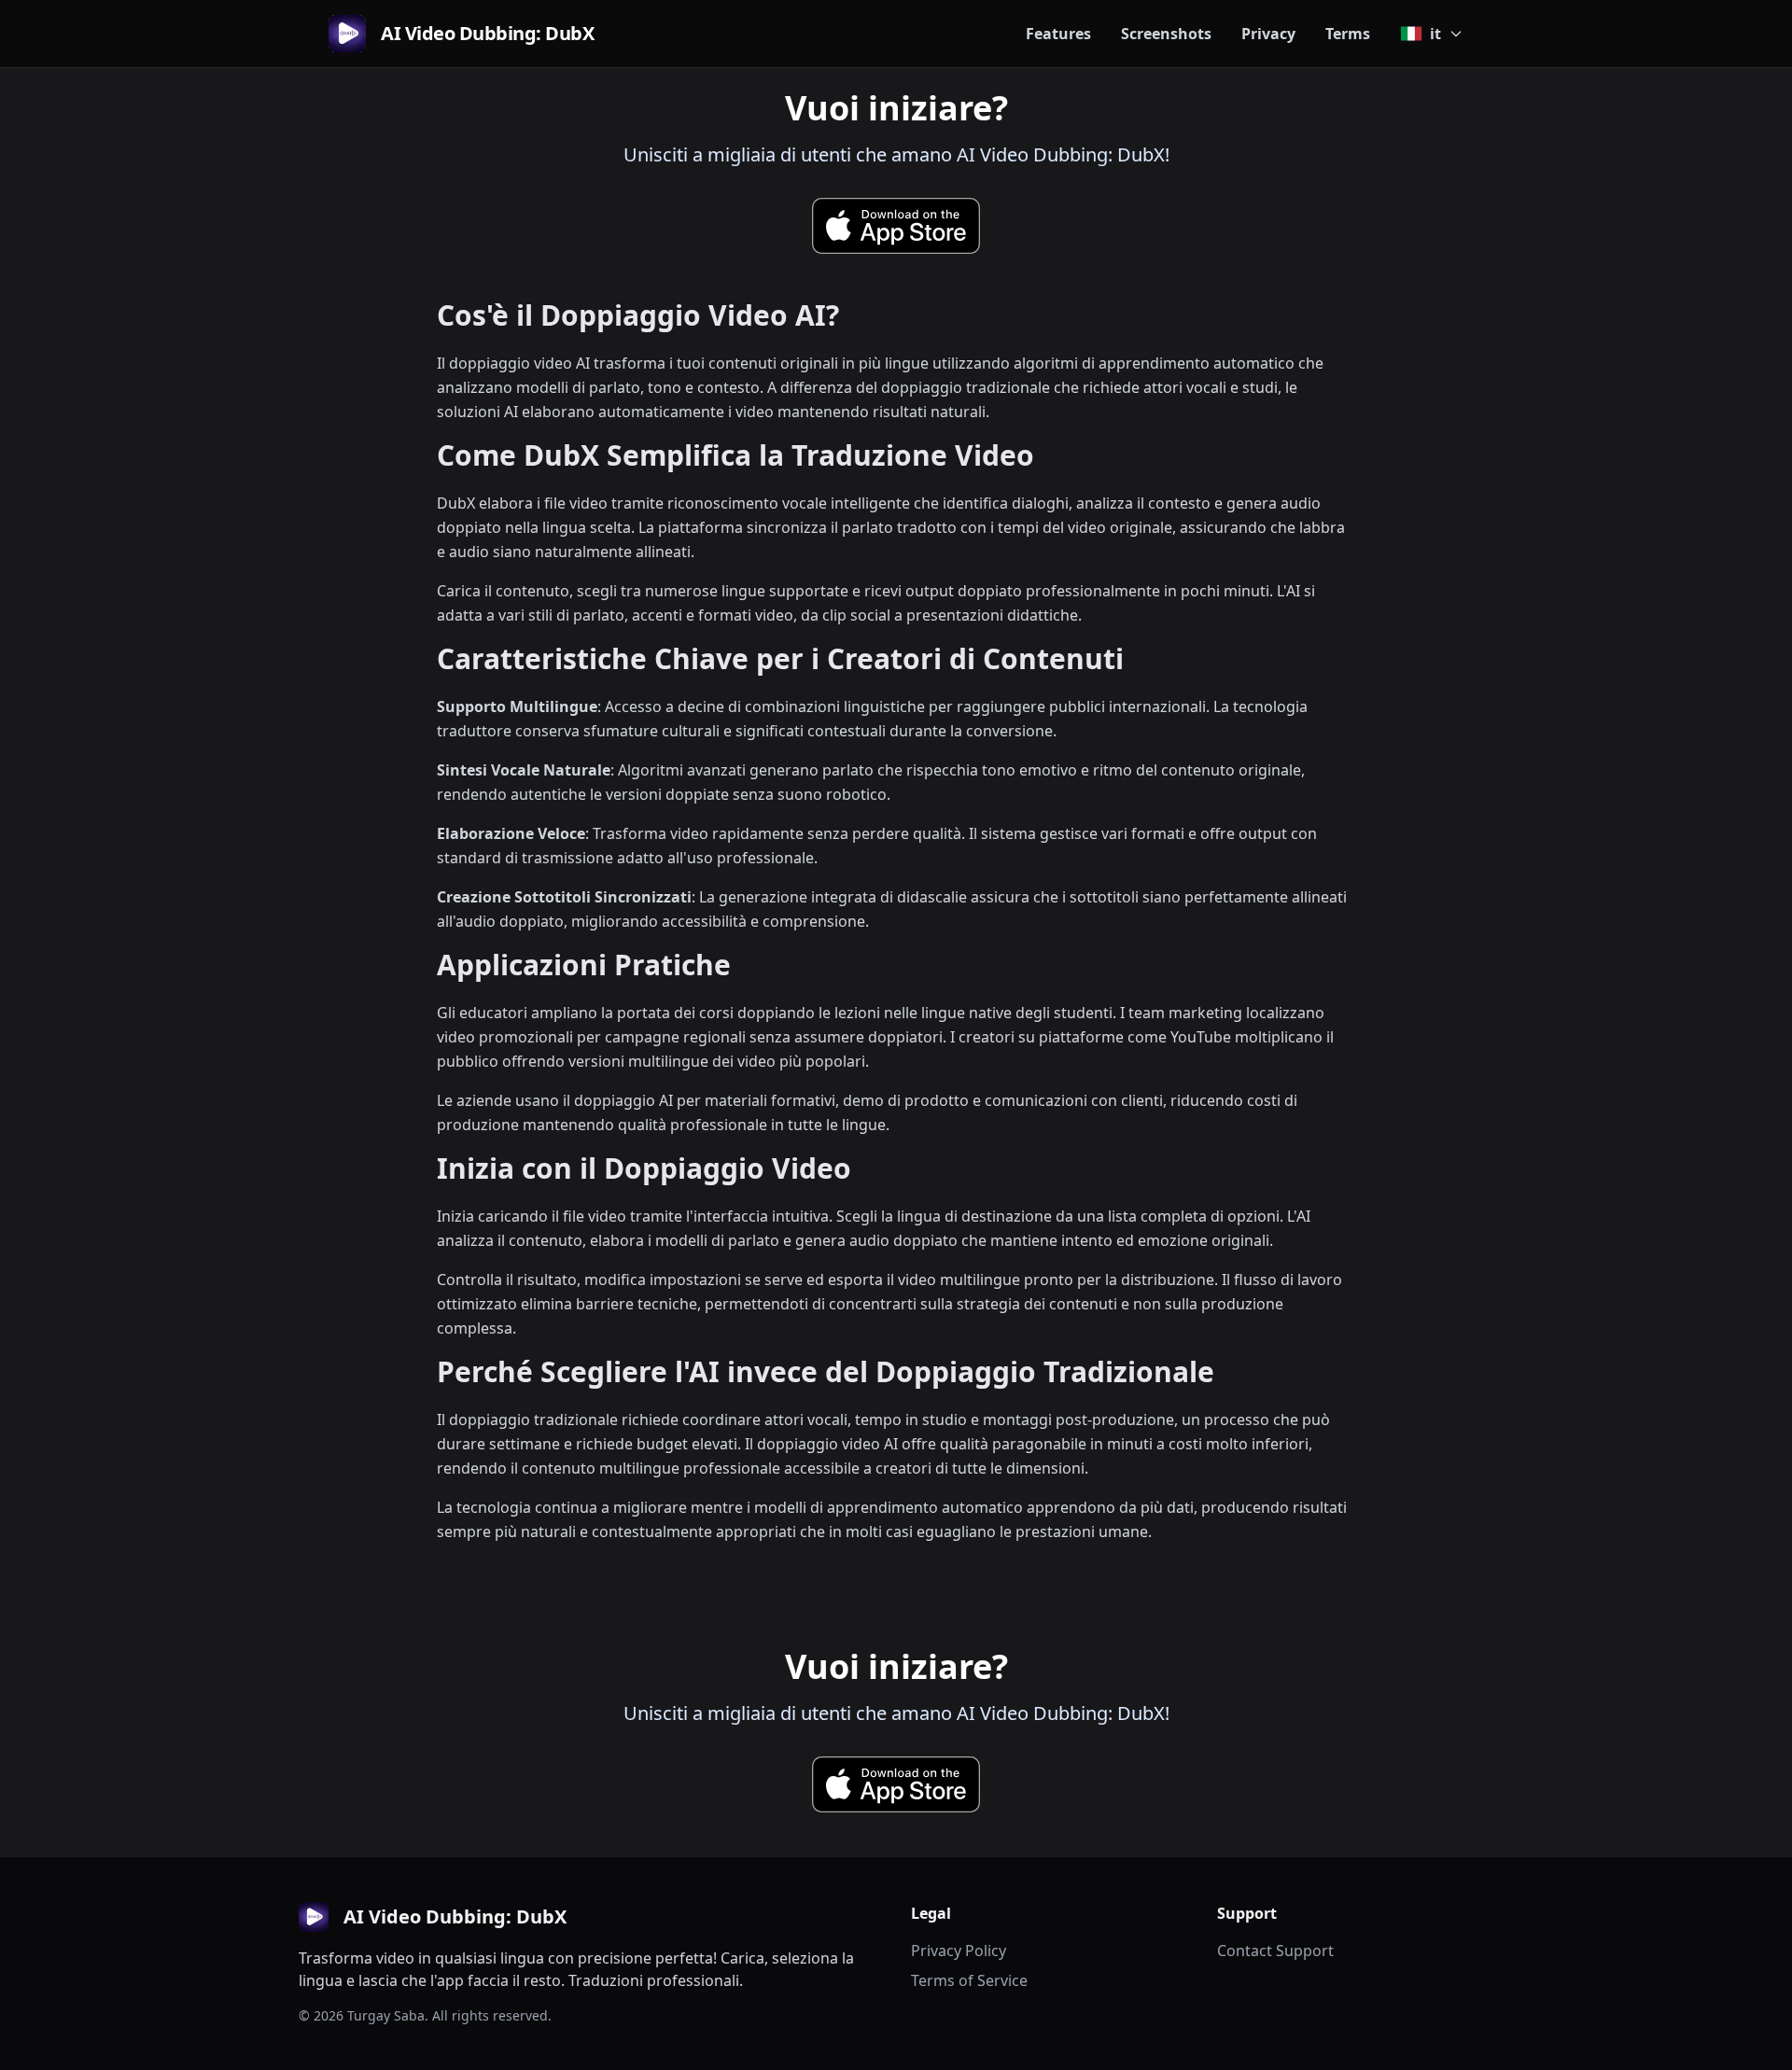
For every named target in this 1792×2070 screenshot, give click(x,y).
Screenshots (1166, 34)
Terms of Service (969, 1980)
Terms (1348, 34)
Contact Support (1275, 1951)
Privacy (1268, 34)
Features (1058, 34)
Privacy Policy (959, 1951)
